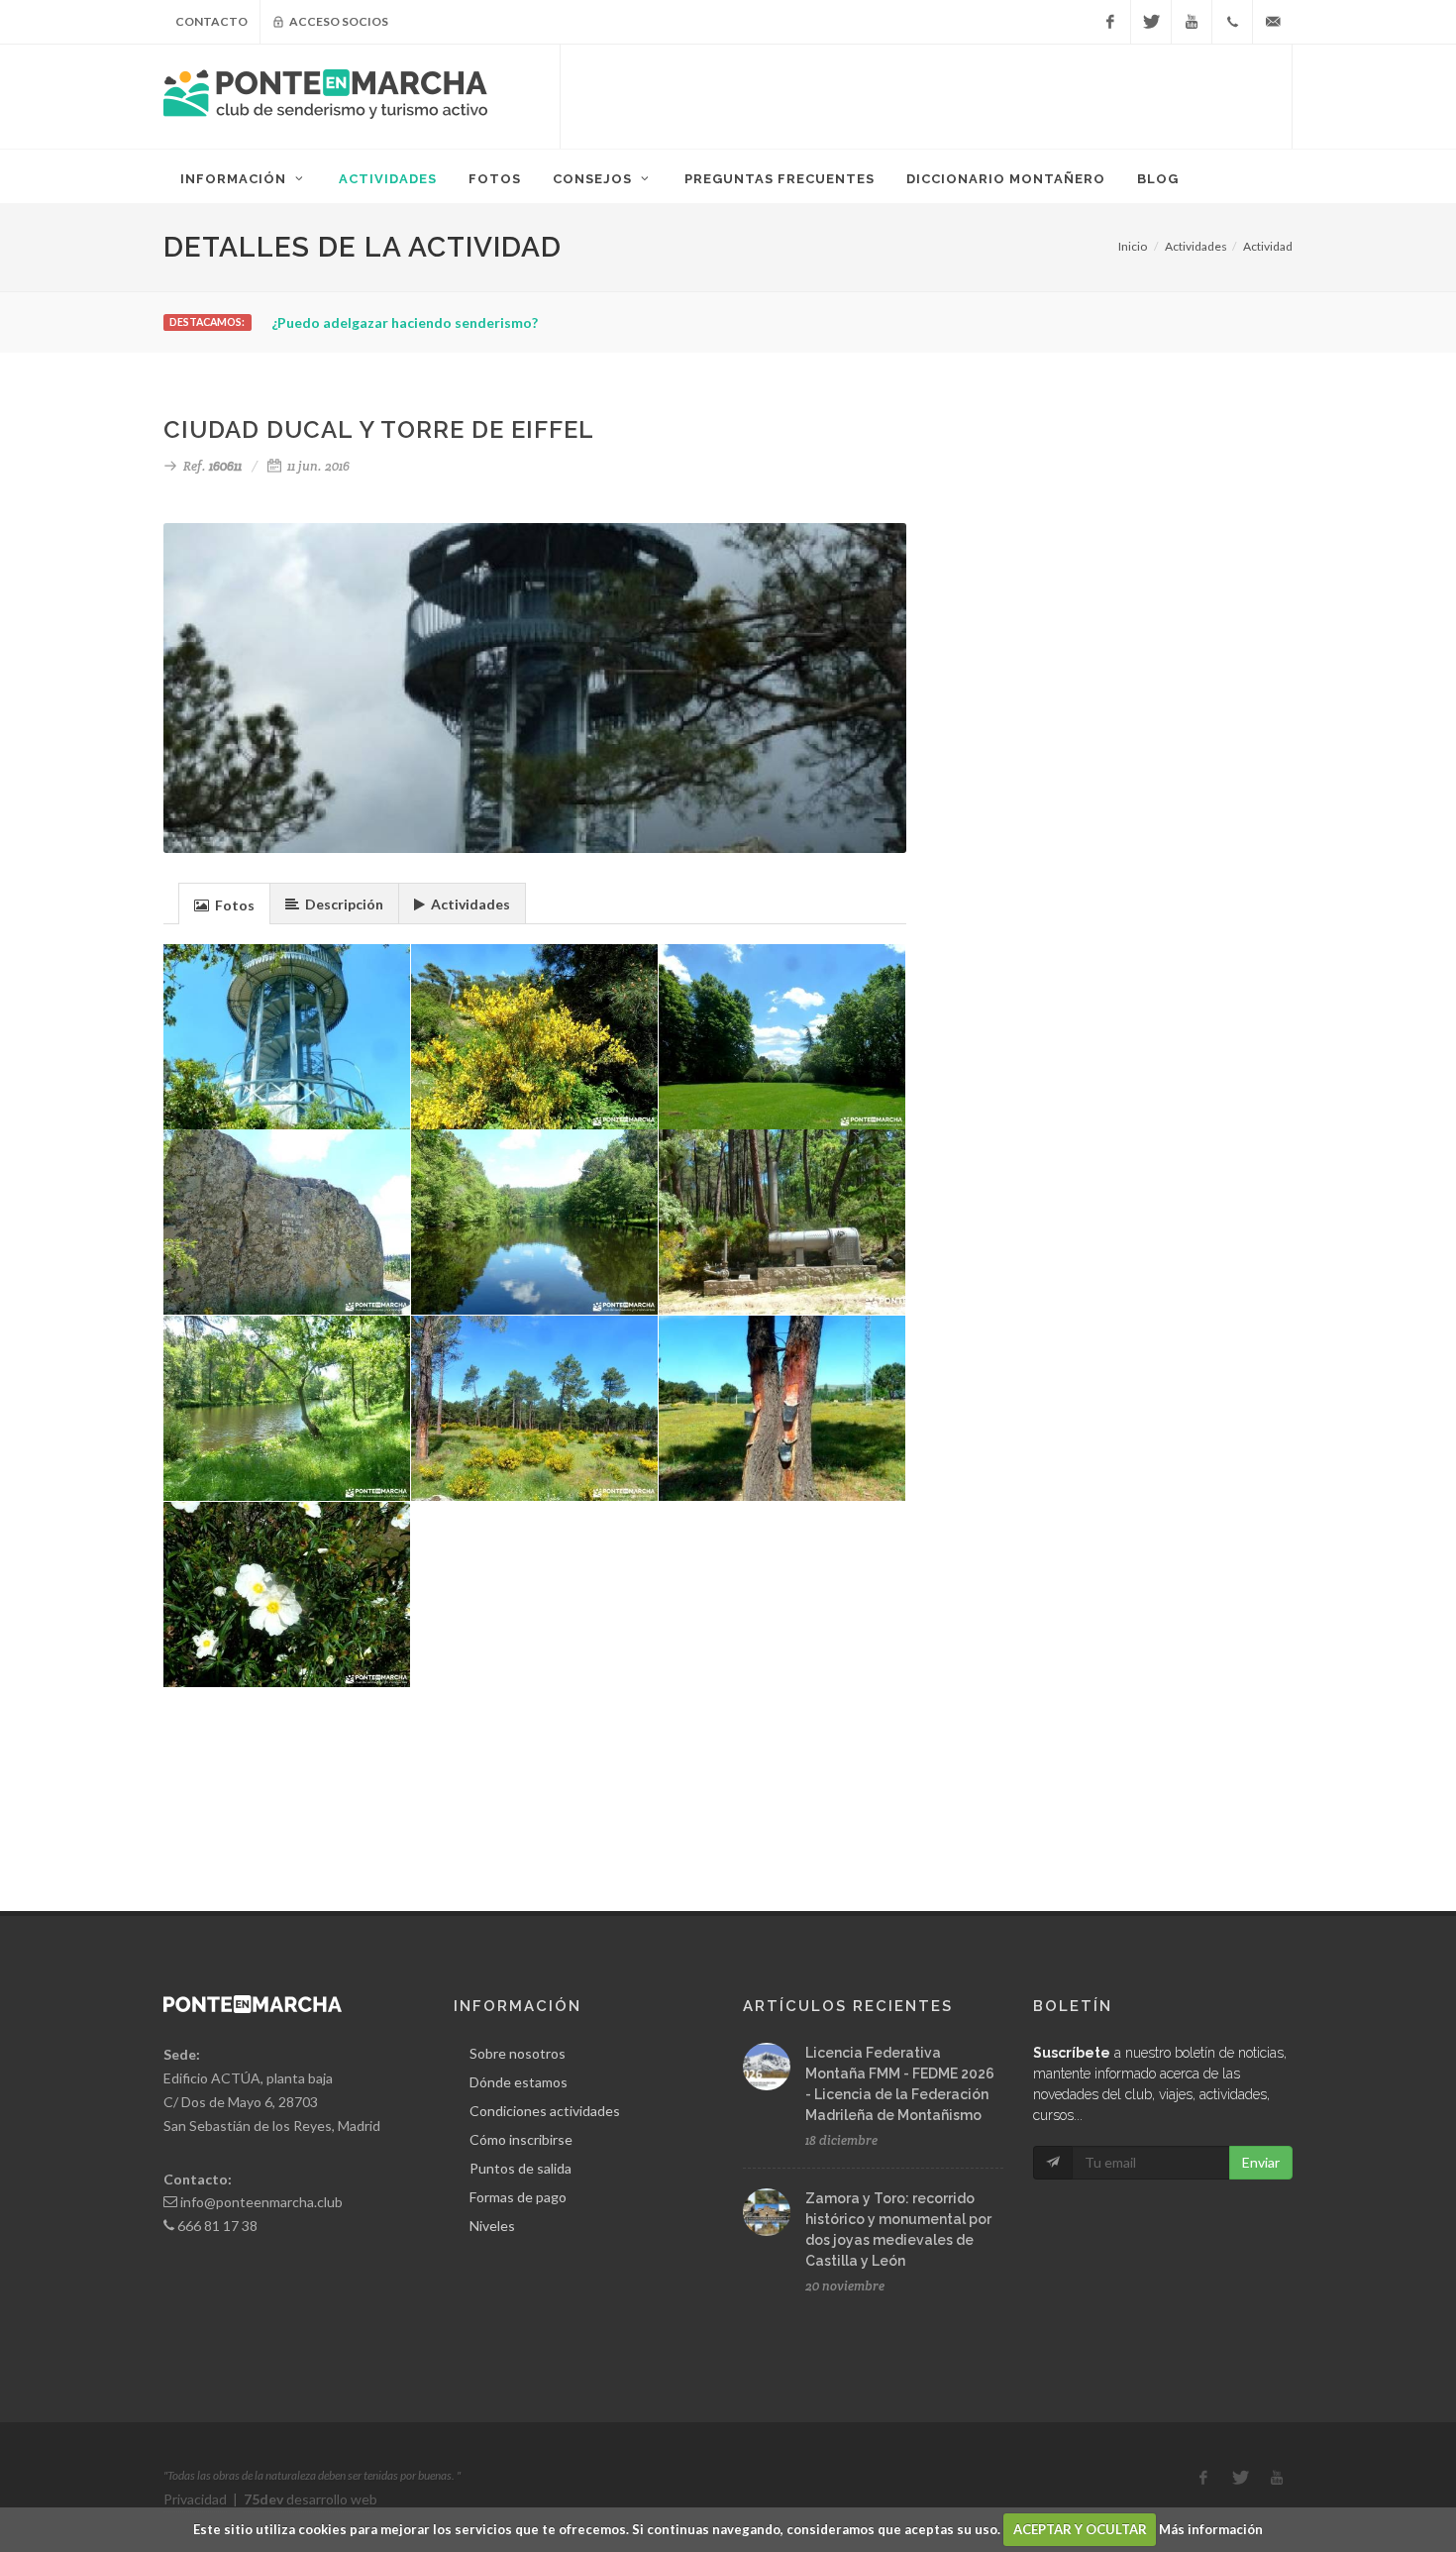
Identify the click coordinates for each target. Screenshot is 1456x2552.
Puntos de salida (520, 2168)
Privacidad (195, 2499)
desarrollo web (311, 2499)
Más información (1211, 2529)
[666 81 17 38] (1232, 22)
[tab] (224, 903)
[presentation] (224, 904)
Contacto (211, 21)
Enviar (1261, 2162)
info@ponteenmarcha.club (261, 2202)
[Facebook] (1110, 22)
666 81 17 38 (217, 2226)
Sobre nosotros (518, 2053)
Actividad (1268, 246)
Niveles (492, 2226)
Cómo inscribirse (521, 2139)
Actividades (1196, 246)
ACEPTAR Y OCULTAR (1080, 2529)
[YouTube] (1192, 22)
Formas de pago (518, 2197)
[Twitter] (1151, 22)
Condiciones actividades (545, 2111)
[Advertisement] (926, 94)
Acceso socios (338, 21)
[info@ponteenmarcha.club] (1273, 22)
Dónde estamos (519, 2082)
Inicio (1133, 246)
